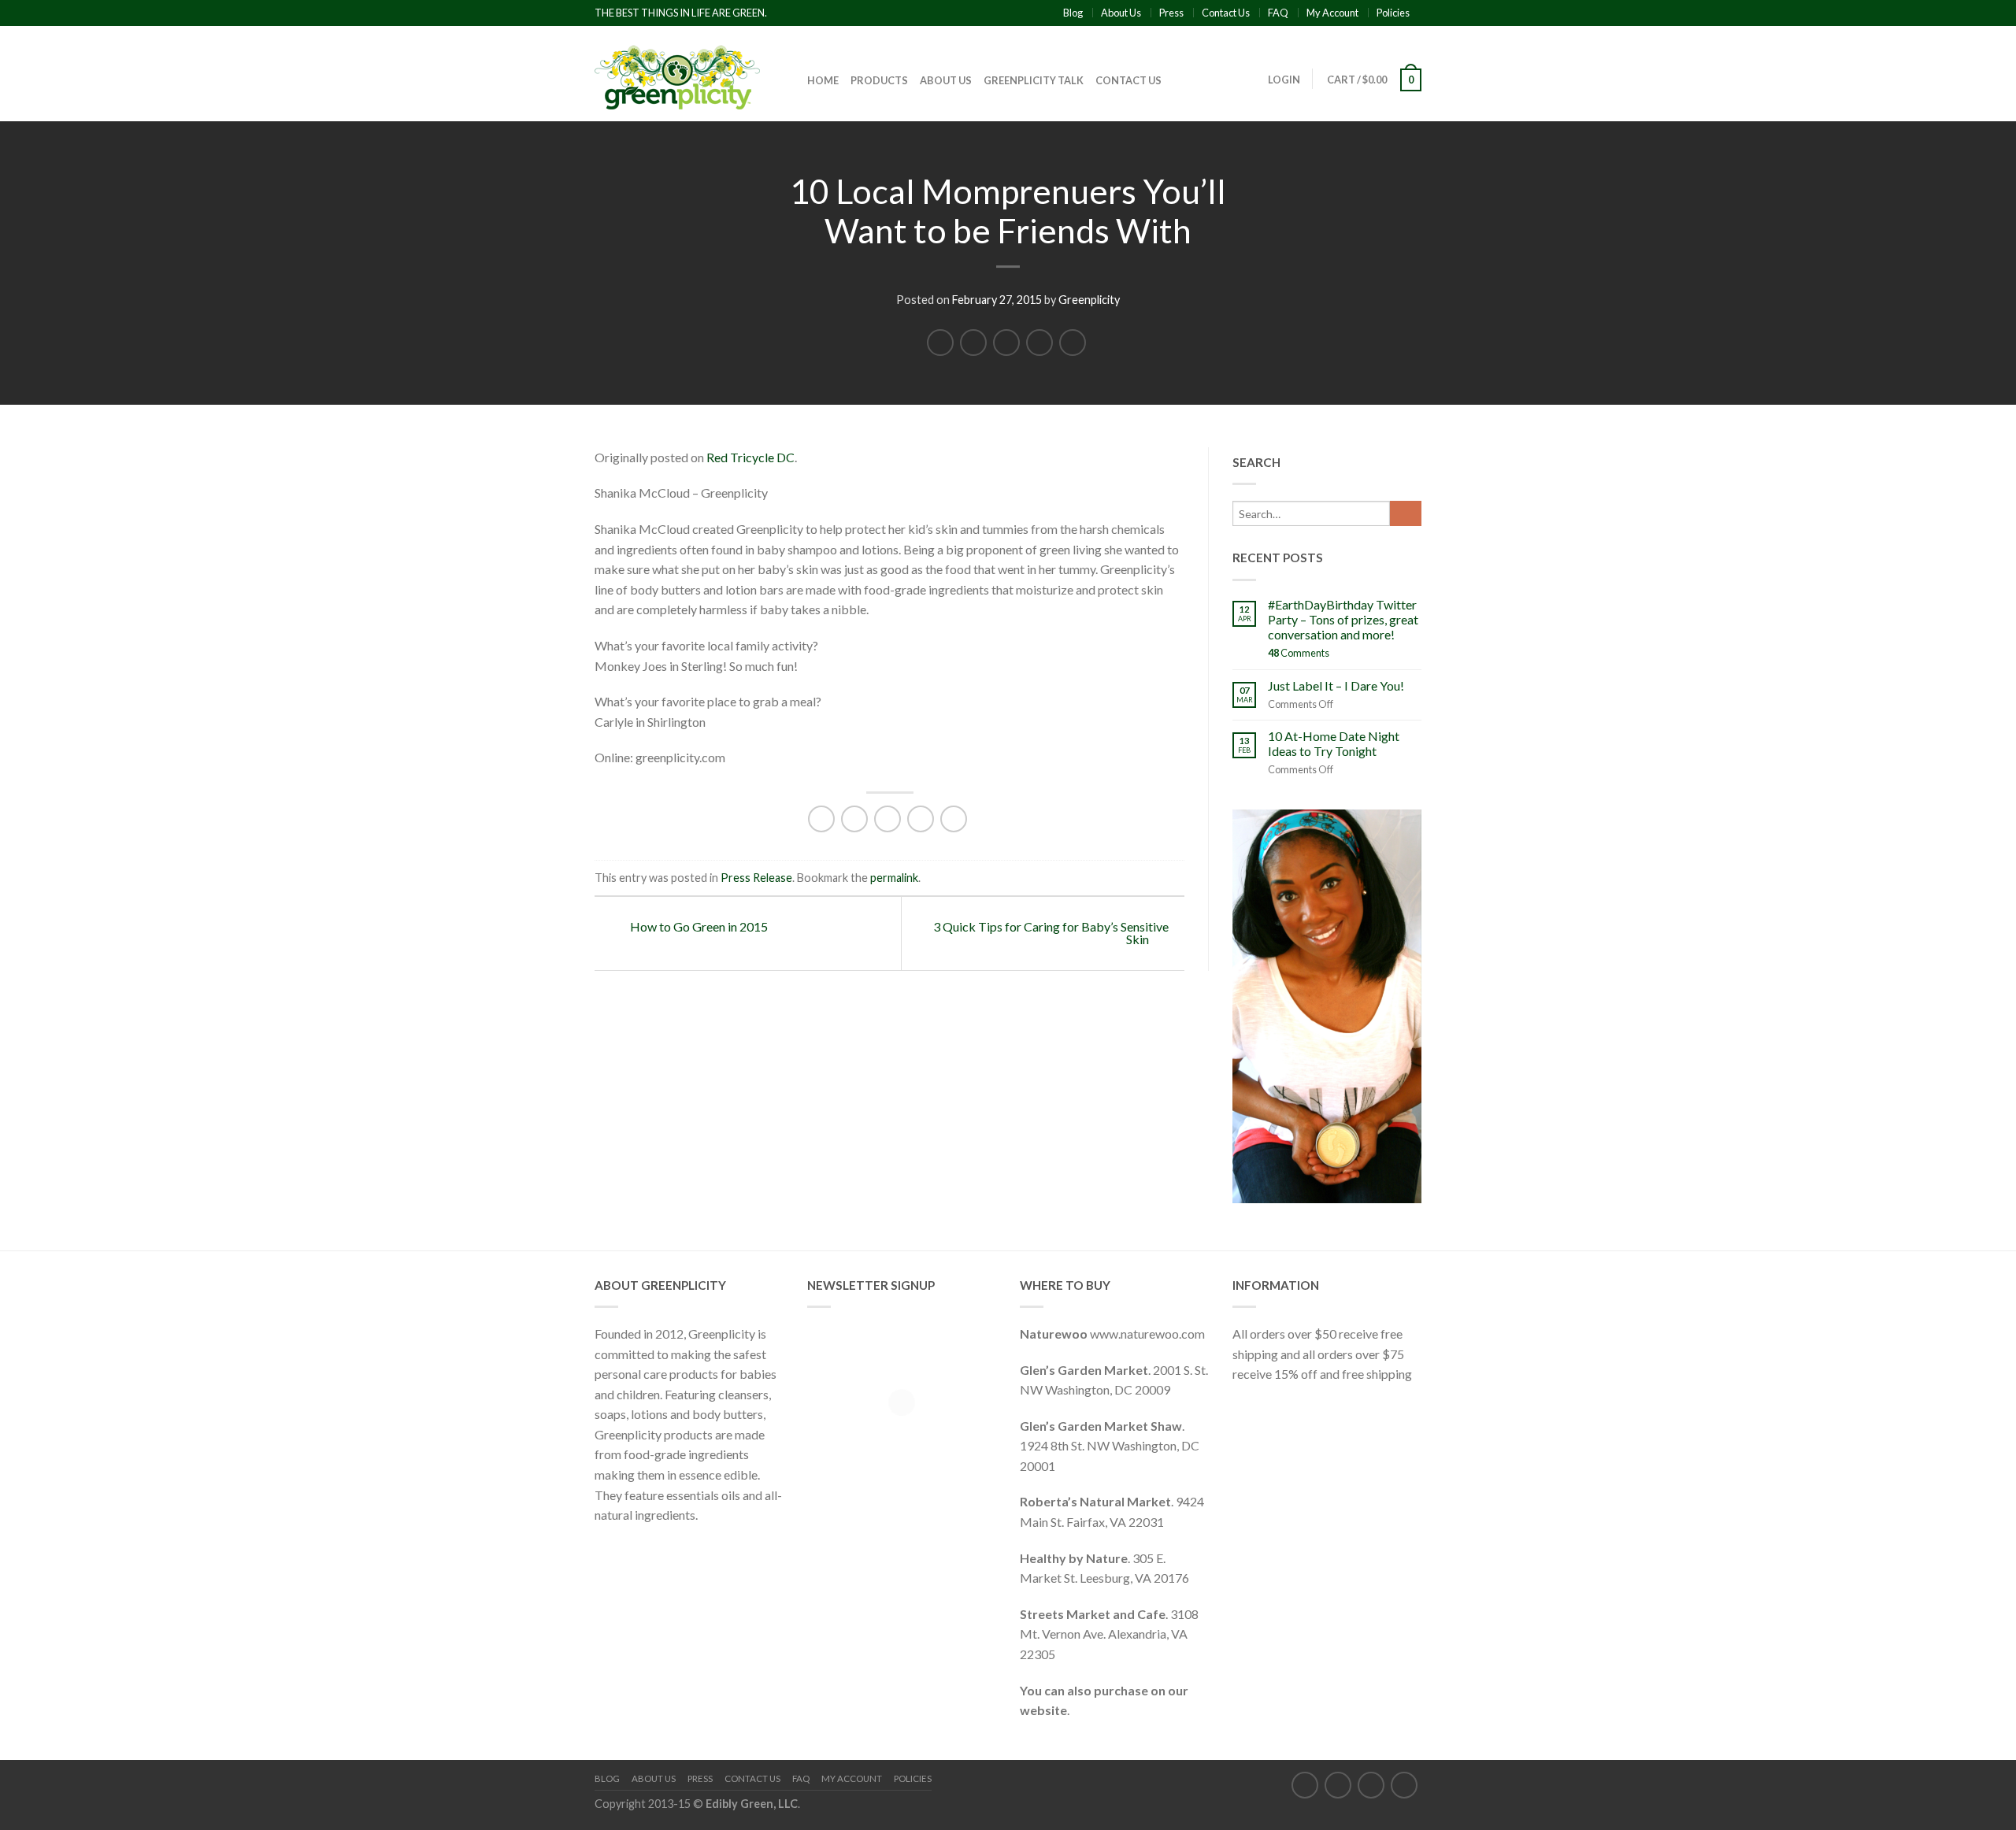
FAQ (1278, 13)
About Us (1121, 13)
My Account (1332, 13)
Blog (1073, 13)
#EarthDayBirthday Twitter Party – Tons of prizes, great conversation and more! (1343, 619)
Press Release (756, 878)
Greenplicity (1089, 300)
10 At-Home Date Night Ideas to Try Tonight (1334, 743)
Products (879, 80)
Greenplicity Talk (1034, 80)
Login (1284, 80)
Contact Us (1226, 13)
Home (823, 80)
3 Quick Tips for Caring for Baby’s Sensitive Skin (1051, 933)
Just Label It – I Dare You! (1336, 685)
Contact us (1128, 80)
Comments (1299, 653)
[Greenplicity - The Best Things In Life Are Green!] (677, 73)
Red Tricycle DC (750, 457)
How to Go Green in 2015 (698, 926)
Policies (1393, 13)
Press (1171, 13)
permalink (894, 878)
